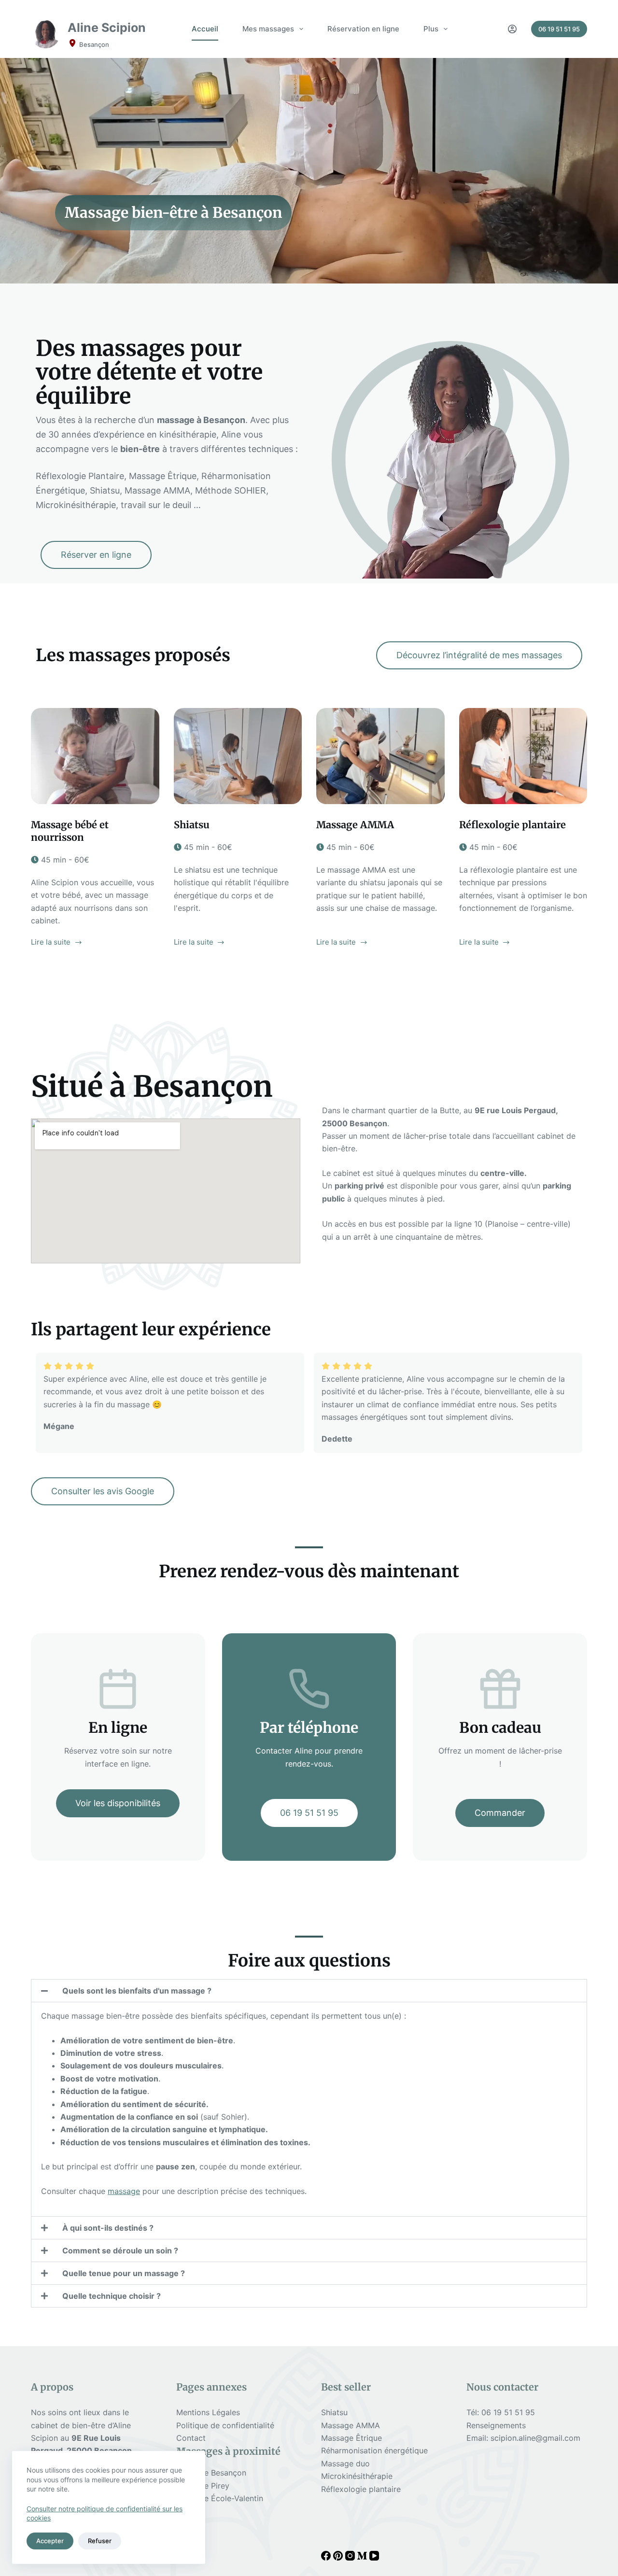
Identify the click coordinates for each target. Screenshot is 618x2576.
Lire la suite (51, 941)
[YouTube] (374, 2558)
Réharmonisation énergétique (374, 2450)
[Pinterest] (339, 2558)
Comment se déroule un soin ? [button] (120, 2250)
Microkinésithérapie (357, 2476)
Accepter (50, 2541)
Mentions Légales (208, 2412)
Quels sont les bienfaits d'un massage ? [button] (137, 1991)
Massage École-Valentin (220, 2498)
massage (124, 2191)
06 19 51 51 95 (559, 29)
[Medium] (363, 2558)
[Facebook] (327, 2558)
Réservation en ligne (363, 29)
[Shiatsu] (238, 756)
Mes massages (268, 29)
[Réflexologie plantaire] (523, 756)
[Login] (512, 29)
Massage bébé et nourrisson (70, 831)
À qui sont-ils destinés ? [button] (108, 2228)
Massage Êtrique (351, 2438)
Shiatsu (192, 825)
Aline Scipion (107, 28)
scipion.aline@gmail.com (535, 2438)
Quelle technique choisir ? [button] (112, 2296)
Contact (191, 2438)
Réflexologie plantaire (513, 825)
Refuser (100, 2541)
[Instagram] (351, 2558)
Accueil (205, 29)
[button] (309, 1991)
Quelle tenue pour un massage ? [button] (124, 2273)
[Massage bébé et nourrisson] (95, 756)
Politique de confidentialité (225, 2425)
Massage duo (345, 2463)
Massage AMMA (355, 825)
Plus (431, 29)
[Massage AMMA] (380, 756)
